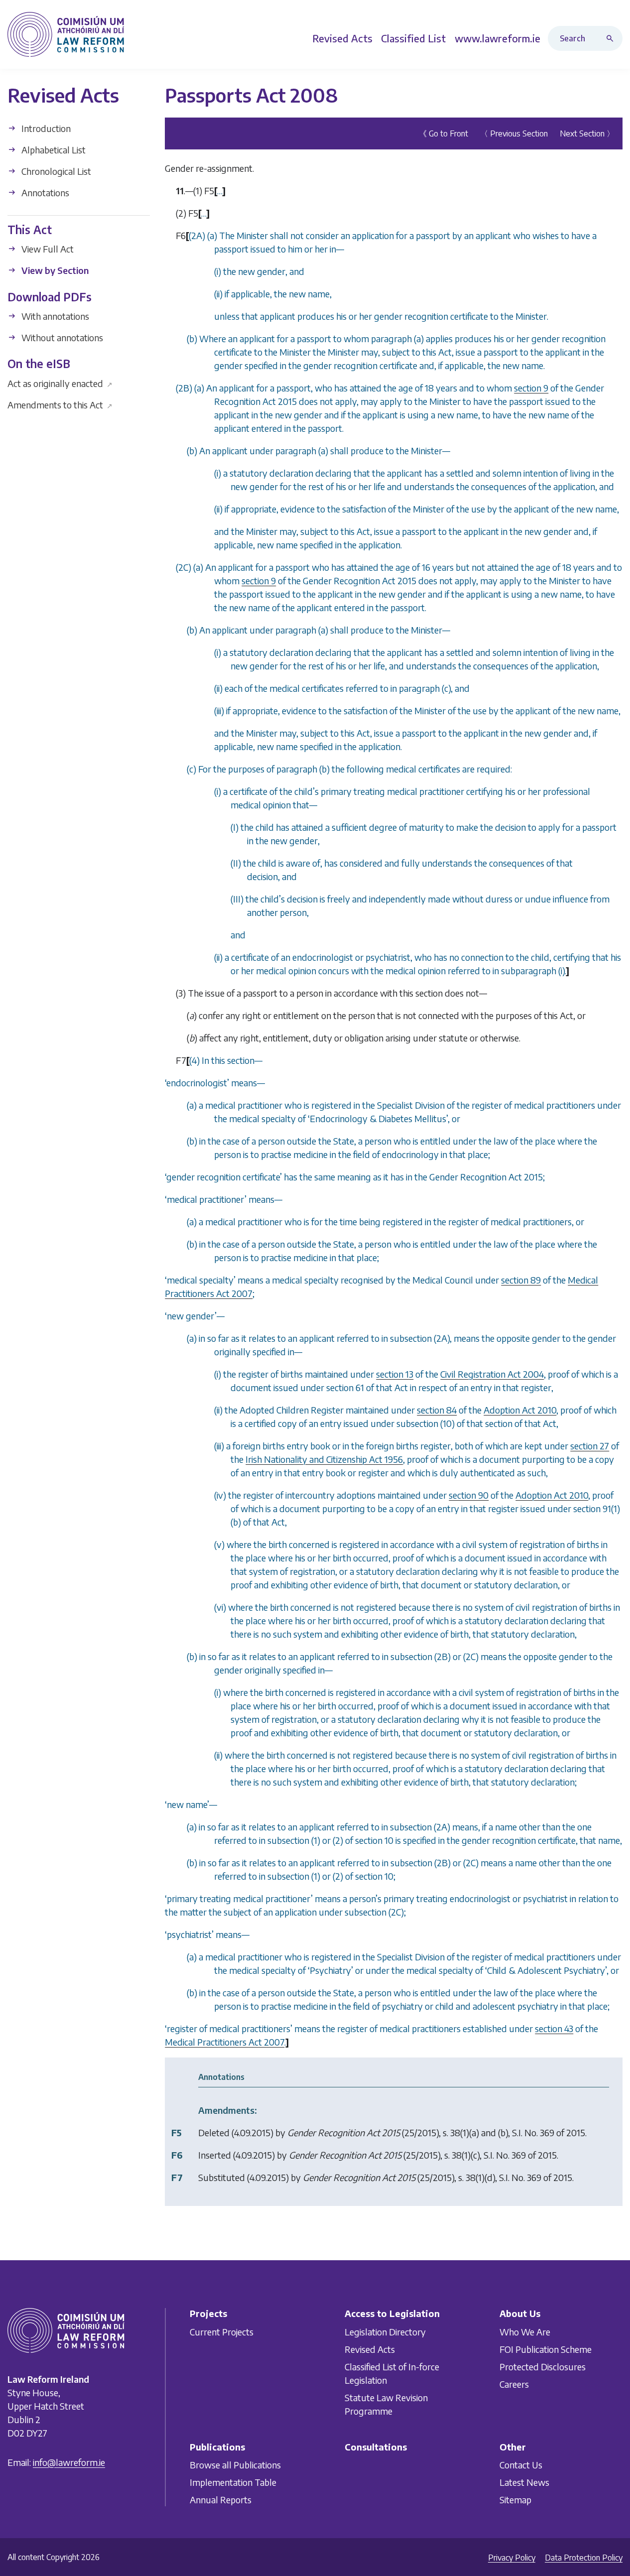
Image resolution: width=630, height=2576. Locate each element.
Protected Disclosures (543, 2367)
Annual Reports (221, 2500)
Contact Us (521, 2465)
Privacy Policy (512, 2558)
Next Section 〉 (587, 133)
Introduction (45, 128)
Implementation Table (233, 2482)
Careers (514, 2384)
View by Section (54, 270)
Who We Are (525, 2332)
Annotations (44, 193)
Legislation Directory (385, 2332)
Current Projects (222, 2332)
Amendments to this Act (60, 404)
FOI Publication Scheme (546, 2349)
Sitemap (515, 2500)
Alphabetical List (53, 150)
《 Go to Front (443, 133)
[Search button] (612, 38)
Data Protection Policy (584, 2558)
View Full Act (47, 249)
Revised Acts (370, 2349)
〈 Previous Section (514, 133)
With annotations (54, 316)
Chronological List (55, 171)
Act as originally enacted (60, 383)
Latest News (524, 2482)
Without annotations (61, 337)
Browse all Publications (235, 2465)
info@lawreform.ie (69, 2462)
